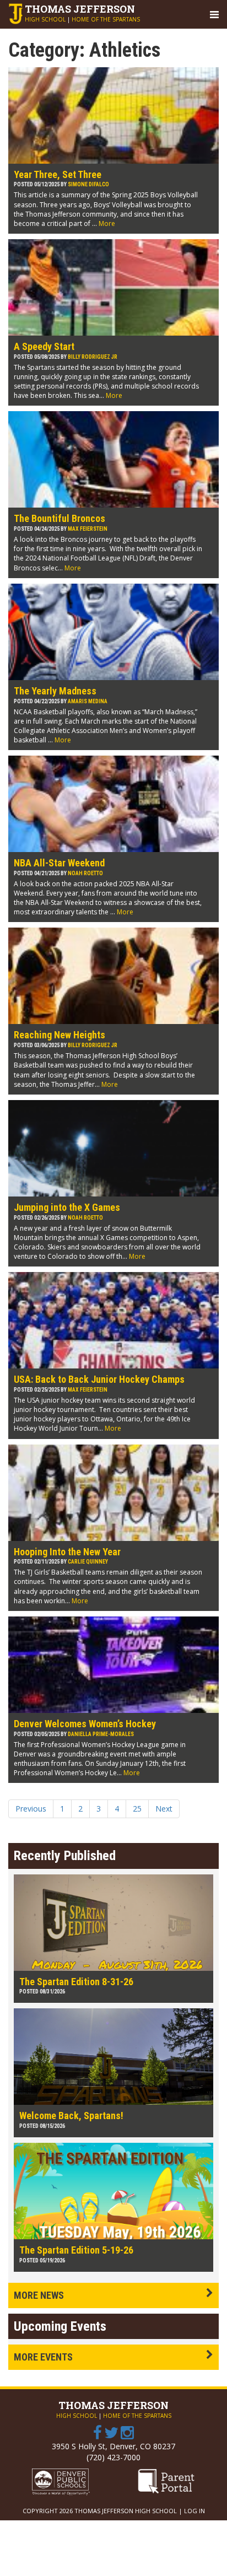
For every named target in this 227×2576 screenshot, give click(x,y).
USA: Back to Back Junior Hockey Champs (99, 1379)
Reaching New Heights (60, 1035)
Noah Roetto (85, 873)
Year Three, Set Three (58, 174)
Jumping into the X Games (67, 1207)
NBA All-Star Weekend (59, 863)
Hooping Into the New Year (67, 1552)
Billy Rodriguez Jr (93, 357)
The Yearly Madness (55, 691)
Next (164, 1809)
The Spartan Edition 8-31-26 (76, 1982)
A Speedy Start (44, 346)
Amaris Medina (88, 701)
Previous (31, 1809)
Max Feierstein (88, 529)
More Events (43, 2357)
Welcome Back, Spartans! (71, 2116)
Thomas (80, 9)
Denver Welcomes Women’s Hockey (85, 1724)
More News (39, 2295)
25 (137, 1809)
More (107, 223)
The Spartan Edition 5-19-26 (76, 2250)
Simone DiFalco (88, 184)
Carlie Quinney (88, 1562)
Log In (194, 2511)
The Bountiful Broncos (60, 518)
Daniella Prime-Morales (101, 1734)
